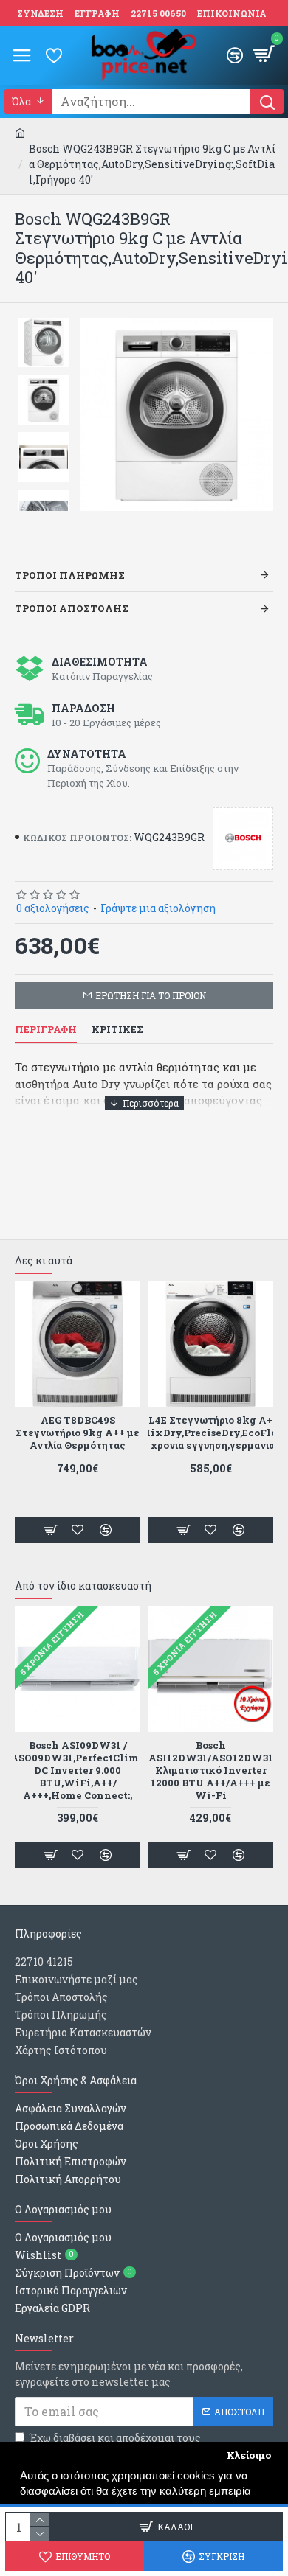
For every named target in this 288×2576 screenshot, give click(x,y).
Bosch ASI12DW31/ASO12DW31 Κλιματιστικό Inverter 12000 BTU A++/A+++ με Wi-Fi (211, 1770)
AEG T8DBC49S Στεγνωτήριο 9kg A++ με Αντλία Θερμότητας (78, 1433)
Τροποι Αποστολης (72, 608)
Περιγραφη (46, 1030)
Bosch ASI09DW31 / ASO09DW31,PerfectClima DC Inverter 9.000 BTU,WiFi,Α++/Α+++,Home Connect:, (78, 1770)
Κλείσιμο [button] (249, 2455)
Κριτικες (117, 1030)
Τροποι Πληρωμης (70, 575)
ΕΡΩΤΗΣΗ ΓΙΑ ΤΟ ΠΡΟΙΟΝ (151, 995)
